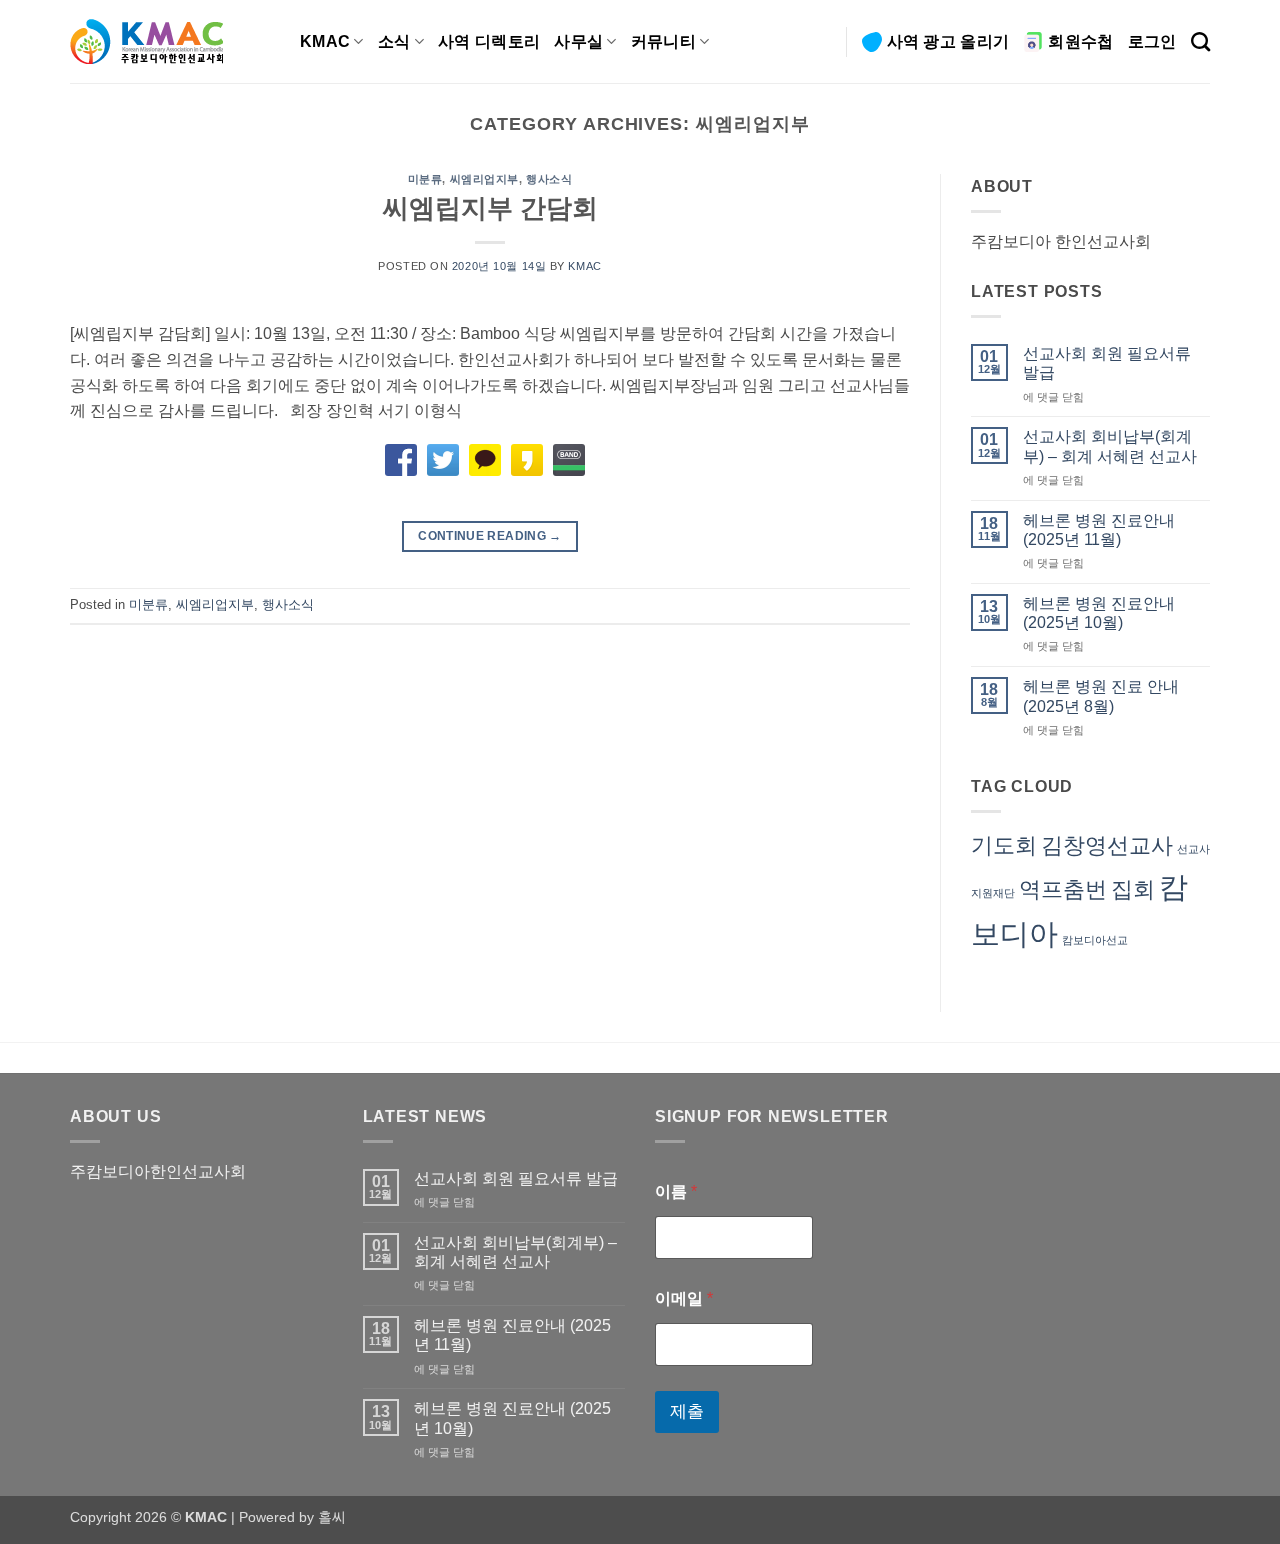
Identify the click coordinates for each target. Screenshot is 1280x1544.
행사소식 (549, 179)
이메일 (684, 1298)
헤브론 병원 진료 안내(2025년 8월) (1101, 696)
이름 (676, 1191)
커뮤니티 (663, 41)
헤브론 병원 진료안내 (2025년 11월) (1099, 530)
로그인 (1152, 41)
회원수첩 (1080, 41)
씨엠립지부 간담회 (490, 208)
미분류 (425, 179)
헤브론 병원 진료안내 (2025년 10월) (1099, 613)
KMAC (325, 41)
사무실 (578, 41)
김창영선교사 (1107, 845)
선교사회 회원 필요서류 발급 (1107, 363)
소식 (394, 41)
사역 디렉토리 (489, 41)
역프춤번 (1063, 889)
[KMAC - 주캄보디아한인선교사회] (170, 41)
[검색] (1200, 41)
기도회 (1004, 845)
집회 (1133, 889)
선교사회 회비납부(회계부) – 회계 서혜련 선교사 (1110, 446)
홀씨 (332, 1517)
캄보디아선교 (1095, 940)
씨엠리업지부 (484, 179)
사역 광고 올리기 (948, 41)
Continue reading (490, 536)
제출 (687, 1411)
